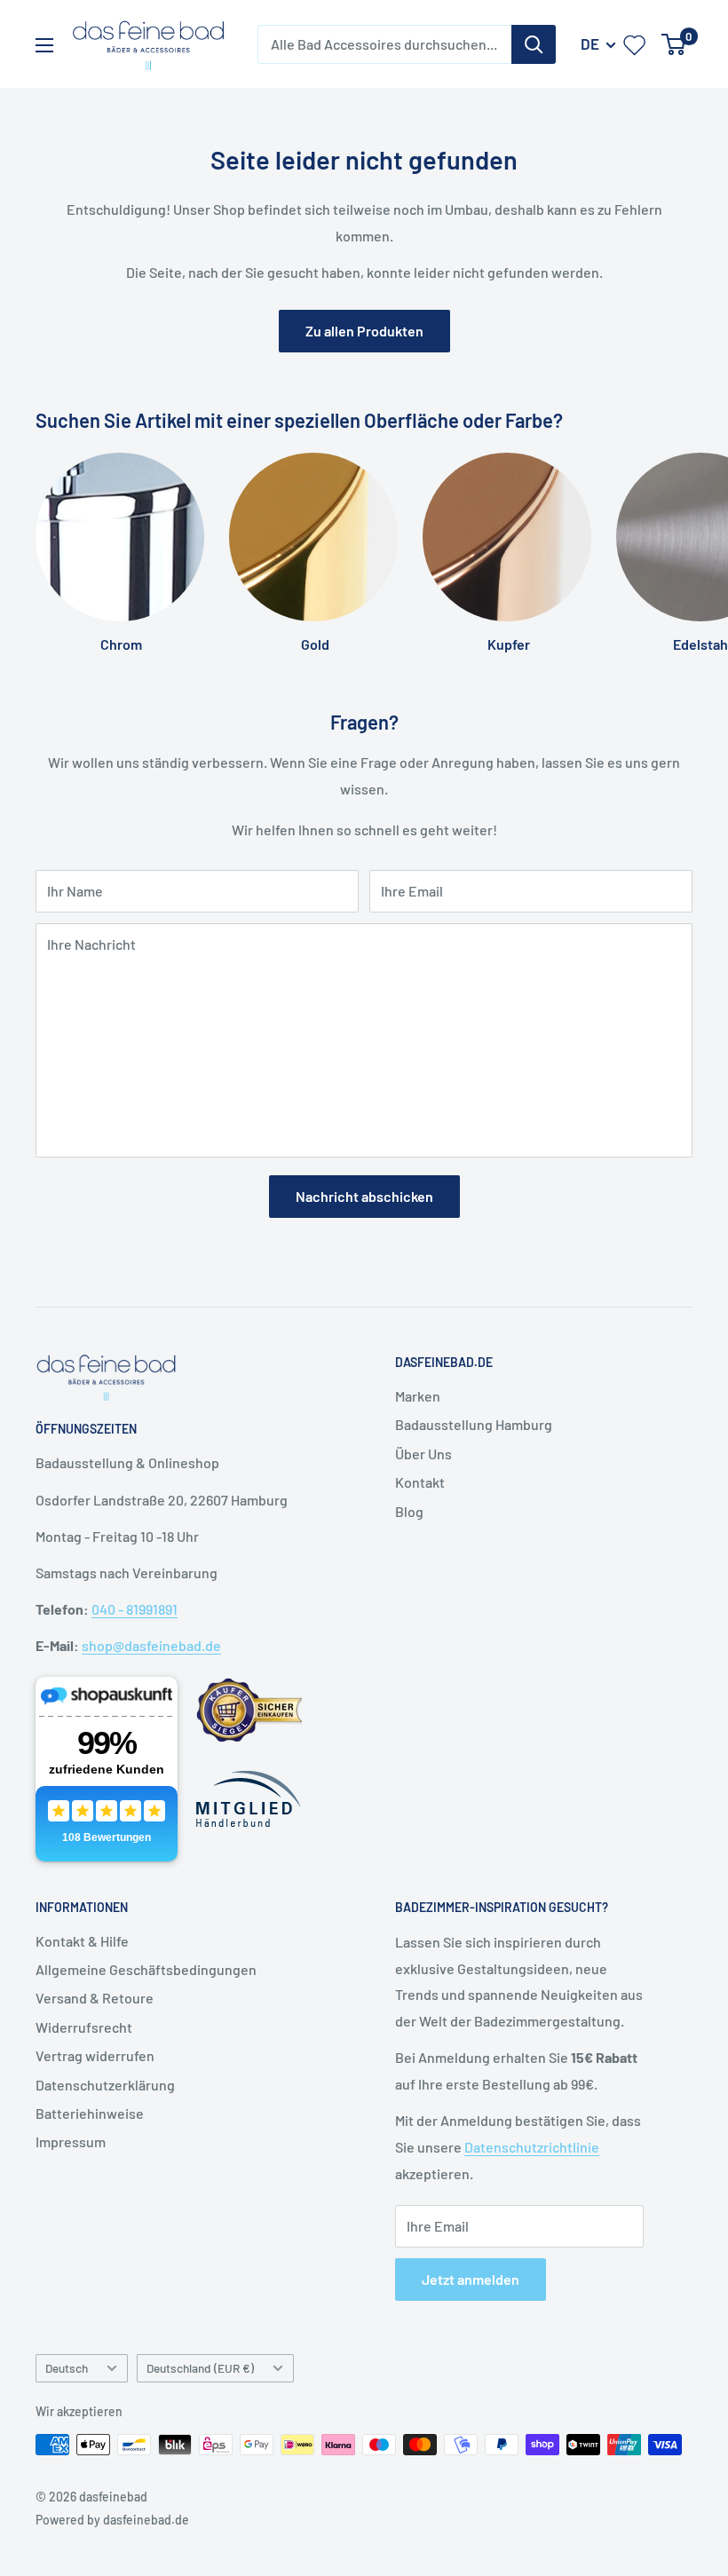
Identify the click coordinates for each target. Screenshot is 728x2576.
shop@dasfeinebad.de (151, 1645)
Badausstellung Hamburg (474, 1424)
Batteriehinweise (90, 2113)
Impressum (71, 2141)
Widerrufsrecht (84, 2027)
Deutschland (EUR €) (200, 2368)
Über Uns (423, 1454)
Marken (418, 1396)
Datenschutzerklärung (105, 2085)
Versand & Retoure (95, 1998)
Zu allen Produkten (364, 331)
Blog (409, 1511)
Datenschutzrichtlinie (532, 2147)
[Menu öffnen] (44, 45)
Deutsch (67, 2368)
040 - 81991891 (135, 1609)
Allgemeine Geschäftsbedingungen (146, 1969)
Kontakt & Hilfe (82, 1941)
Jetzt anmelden (471, 2279)
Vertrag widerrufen (95, 2055)
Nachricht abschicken (364, 1196)
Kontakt (420, 1482)
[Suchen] (534, 44)
